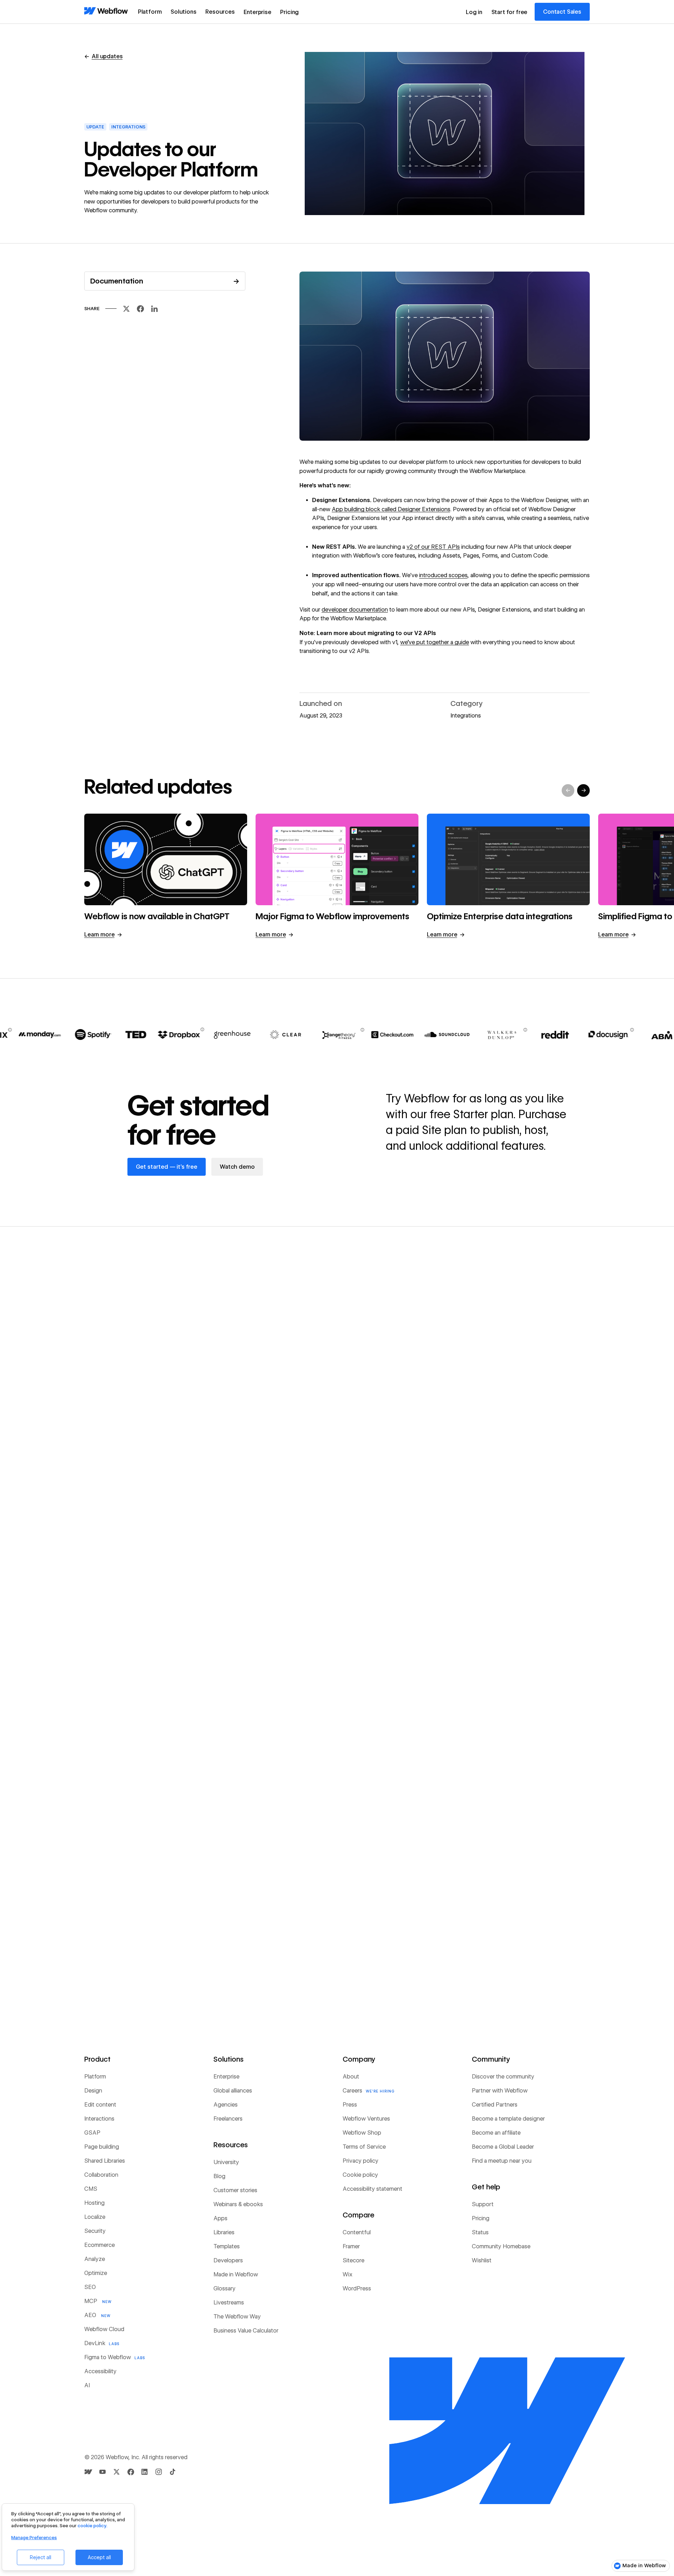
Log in (474, 12)
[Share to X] (126, 311)
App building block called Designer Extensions (391, 509)
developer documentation (355, 610)
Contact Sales (562, 12)
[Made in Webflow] (88, 2472)
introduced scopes (443, 575)
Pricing (289, 12)
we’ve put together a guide (435, 642)
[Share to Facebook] (140, 311)
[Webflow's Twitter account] (117, 2472)
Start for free (510, 12)
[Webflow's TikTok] (173, 2472)
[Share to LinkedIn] (154, 311)
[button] (150, 12)
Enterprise (257, 12)
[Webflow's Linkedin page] (145, 2472)
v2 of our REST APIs (433, 547)
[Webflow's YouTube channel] (103, 2472)
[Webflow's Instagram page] (159, 2472)
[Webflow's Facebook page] (131, 2472)
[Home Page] (106, 11)
